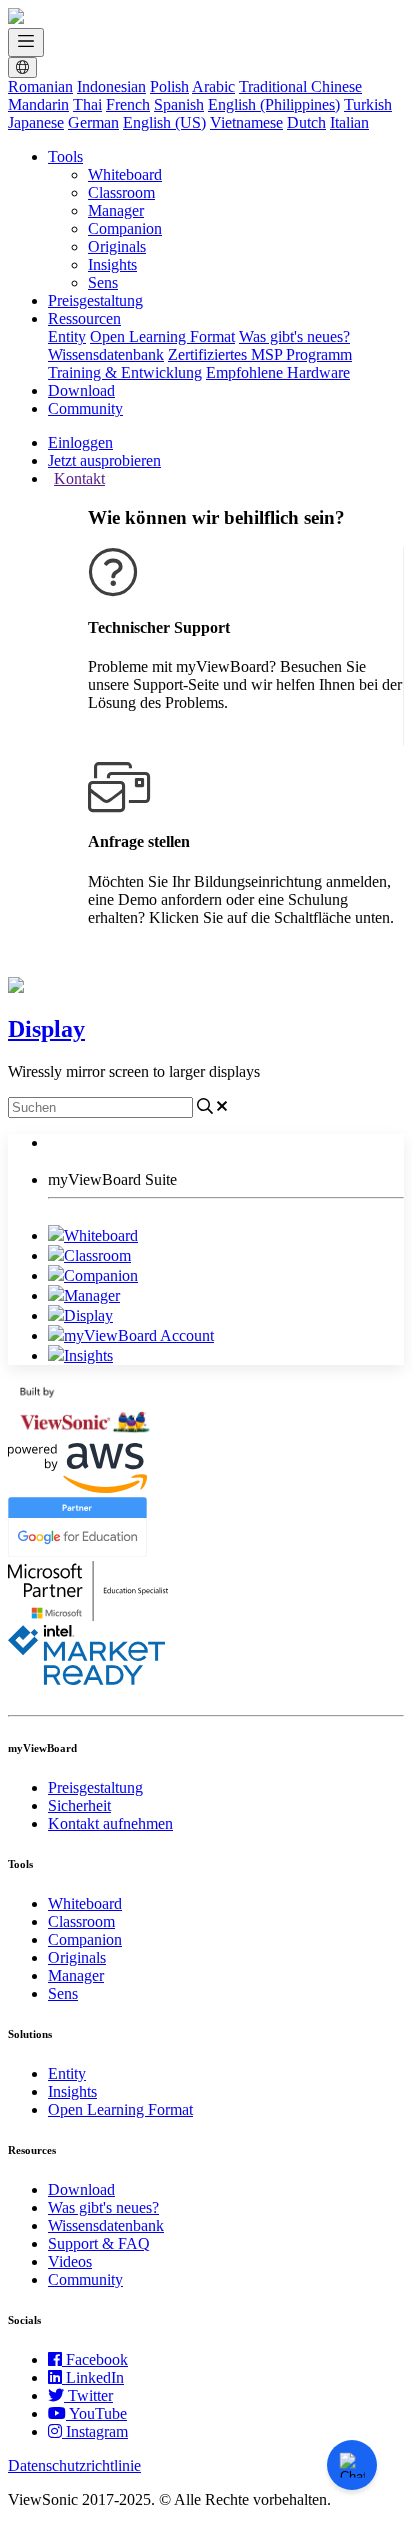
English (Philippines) (274, 104)
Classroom (121, 192)
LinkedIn (95, 2377)
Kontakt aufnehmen (110, 1823)
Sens (103, 282)
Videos (70, 2261)
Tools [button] (65, 156)
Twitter (90, 2395)
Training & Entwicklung (125, 372)
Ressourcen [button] (84, 318)
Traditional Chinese (300, 86)
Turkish (368, 104)
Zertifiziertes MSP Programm (260, 354)
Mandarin (38, 104)
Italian (349, 122)
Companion (125, 228)
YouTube (98, 2413)
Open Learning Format (162, 336)
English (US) (164, 122)
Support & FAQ (99, 2243)
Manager (116, 210)
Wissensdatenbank (106, 354)
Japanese (36, 122)
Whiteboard (125, 174)
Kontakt (79, 478)
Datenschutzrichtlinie (74, 2465)
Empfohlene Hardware (278, 372)
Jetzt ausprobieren (104, 460)
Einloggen (80, 442)
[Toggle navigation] (26, 42)
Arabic (213, 86)
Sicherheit (79, 1805)
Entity (67, 336)
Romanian (40, 86)
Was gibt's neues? (294, 336)
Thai (87, 104)
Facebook (97, 2359)
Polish (169, 86)
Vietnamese (246, 122)
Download (81, 390)
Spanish (179, 104)
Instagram (97, 2431)
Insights (112, 264)
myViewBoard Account (139, 1335)
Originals (117, 246)
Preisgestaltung (95, 300)
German (93, 122)
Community (85, 408)
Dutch (306, 122)
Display (88, 1315)
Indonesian (111, 86)
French (128, 104)
